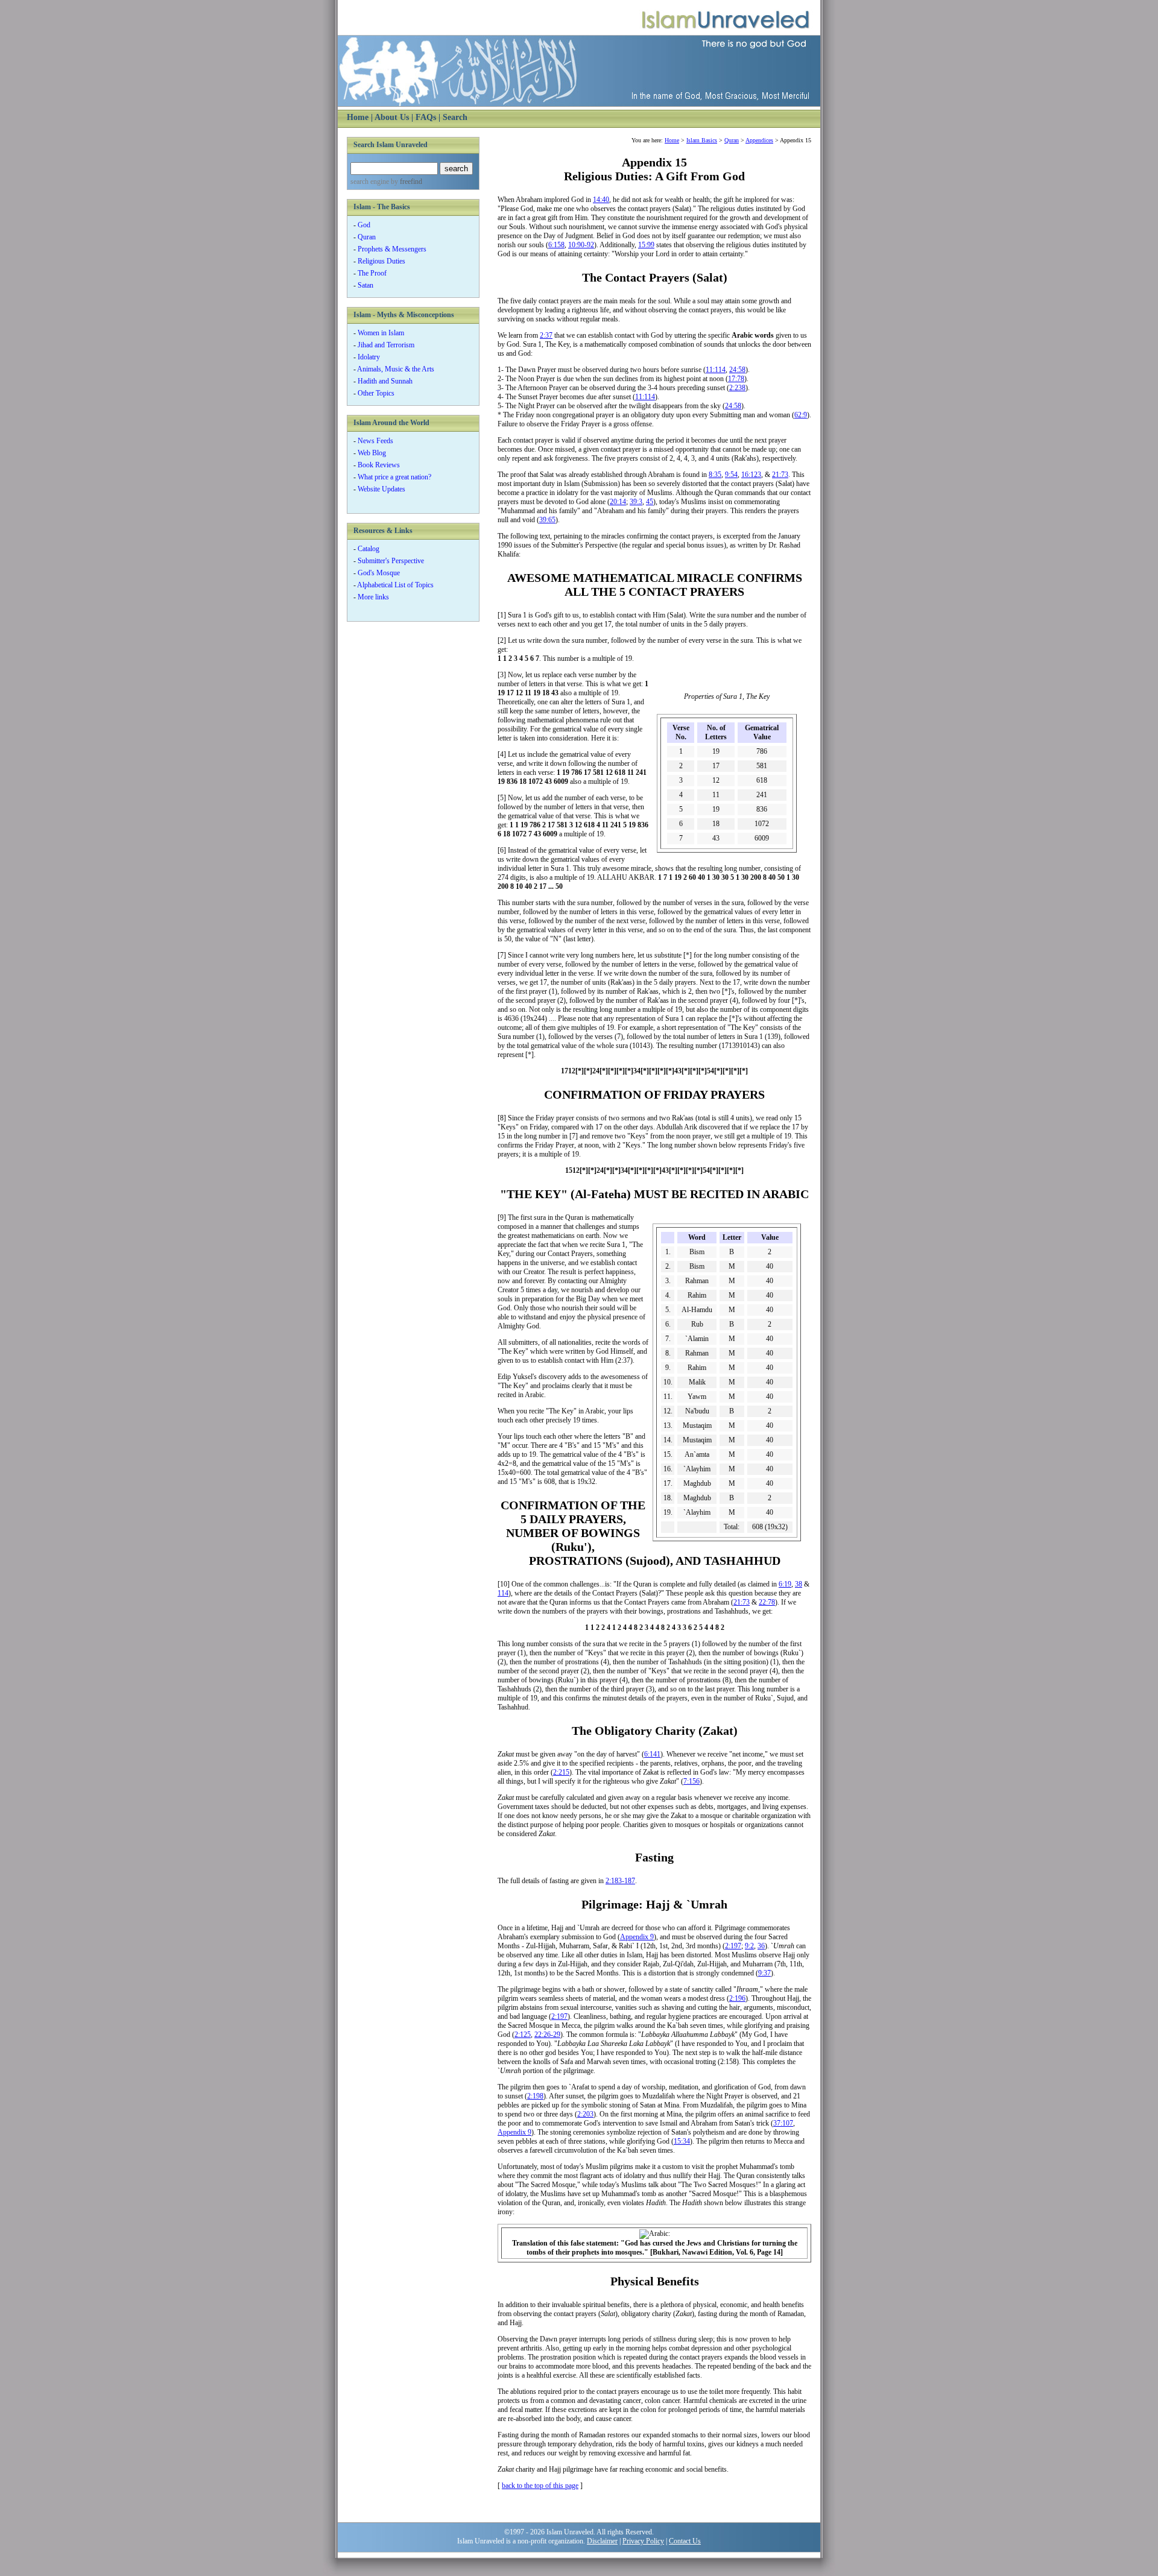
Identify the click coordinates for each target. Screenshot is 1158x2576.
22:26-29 (547, 2035)
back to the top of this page (540, 2486)
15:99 (646, 245)
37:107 (783, 2123)
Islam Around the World (391, 423)
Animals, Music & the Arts (396, 369)
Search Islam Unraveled (391, 145)
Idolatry (369, 357)
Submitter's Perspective (391, 561)
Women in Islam (381, 333)
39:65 (547, 520)
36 (761, 1946)
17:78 (736, 379)
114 (503, 1593)
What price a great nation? (394, 477)
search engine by (386, 182)
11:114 (716, 370)
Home (358, 117)
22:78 (767, 1602)
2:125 (523, 2035)
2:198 (535, 2096)
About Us (392, 117)
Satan (365, 285)
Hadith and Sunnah (385, 381)
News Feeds (375, 441)
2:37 (546, 335)
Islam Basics (702, 140)
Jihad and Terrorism (386, 345)
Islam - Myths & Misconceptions (404, 315)
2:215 (561, 1772)
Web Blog (372, 453)
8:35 (715, 475)
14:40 (601, 200)
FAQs (426, 117)
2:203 (585, 2114)
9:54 (731, 475)
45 (650, 502)
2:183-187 (620, 1881)
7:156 (691, 1781)
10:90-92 (581, 245)
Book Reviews (379, 465)
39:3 (636, 502)
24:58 (737, 370)
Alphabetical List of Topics (395, 585)
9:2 (749, 1946)
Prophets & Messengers (392, 249)
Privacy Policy (643, 2541)
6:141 (652, 1754)
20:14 (618, 502)
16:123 (751, 475)
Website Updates (381, 489)
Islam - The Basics (382, 207)
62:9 (801, 415)
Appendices (759, 140)
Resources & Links (383, 531)
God (364, 225)
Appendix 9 (637, 1937)
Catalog (369, 549)
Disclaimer (602, 2541)
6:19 (785, 1584)
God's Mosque (379, 573)
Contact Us (685, 2541)
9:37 (764, 1973)
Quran (367, 237)
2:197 (733, 1946)
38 (799, 1584)
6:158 (556, 245)
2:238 (737, 388)
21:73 (780, 475)
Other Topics (376, 393)
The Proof (372, 273)
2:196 (737, 1998)
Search (455, 117)
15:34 (682, 2141)
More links (373, 597)
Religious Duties (381, 261)
